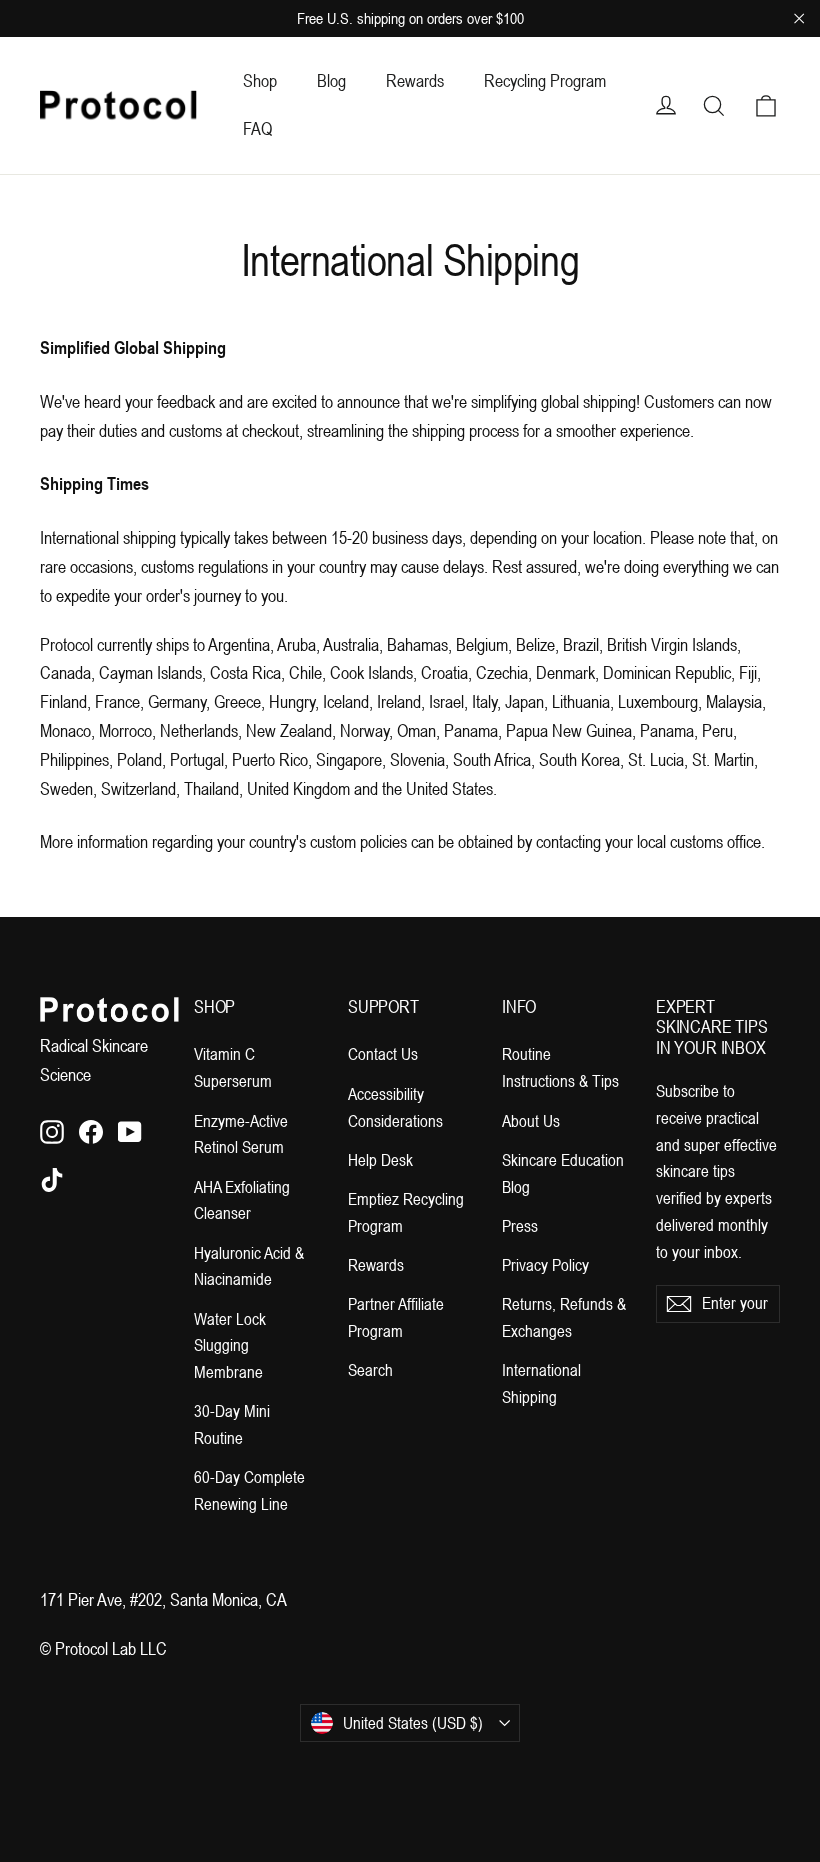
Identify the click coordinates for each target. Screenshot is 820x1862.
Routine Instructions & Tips (560, 1067)
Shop (260, 80)
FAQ (257, 128)
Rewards (415, 80)
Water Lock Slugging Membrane (230, 1346)
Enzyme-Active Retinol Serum (241, 1134)
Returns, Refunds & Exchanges (564, 1317)
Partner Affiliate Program (396, 1317)
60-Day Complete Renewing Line (249, 1490)
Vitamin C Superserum (233, 1067)
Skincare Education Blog (563, 1173)
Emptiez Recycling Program (406, 1212)
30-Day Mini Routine (232, 1424)
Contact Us (383, 1054)
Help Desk (380, 1160)
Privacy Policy (545, 1265)
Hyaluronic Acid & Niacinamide (249, 1266)
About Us (531, 1121)
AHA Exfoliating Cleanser (242, 1200)
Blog (331, 80)
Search (370, 1370)
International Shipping (541, 1383)
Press (520, 1226)
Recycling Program (545, 80)
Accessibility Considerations (395, 1107)
